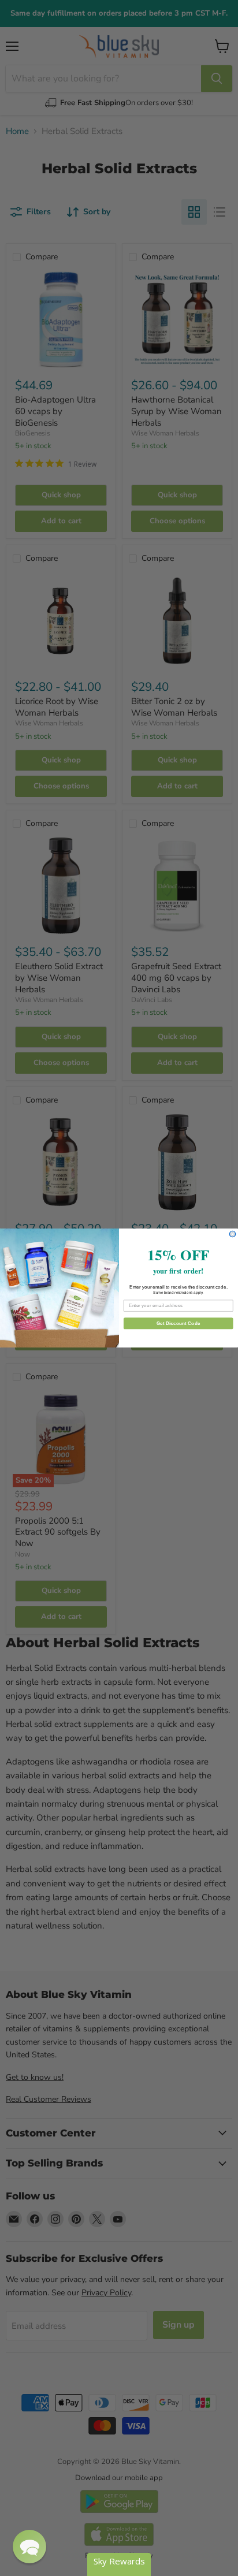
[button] (29, 2547)
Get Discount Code (178, 1323)
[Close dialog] (233, 1234)
